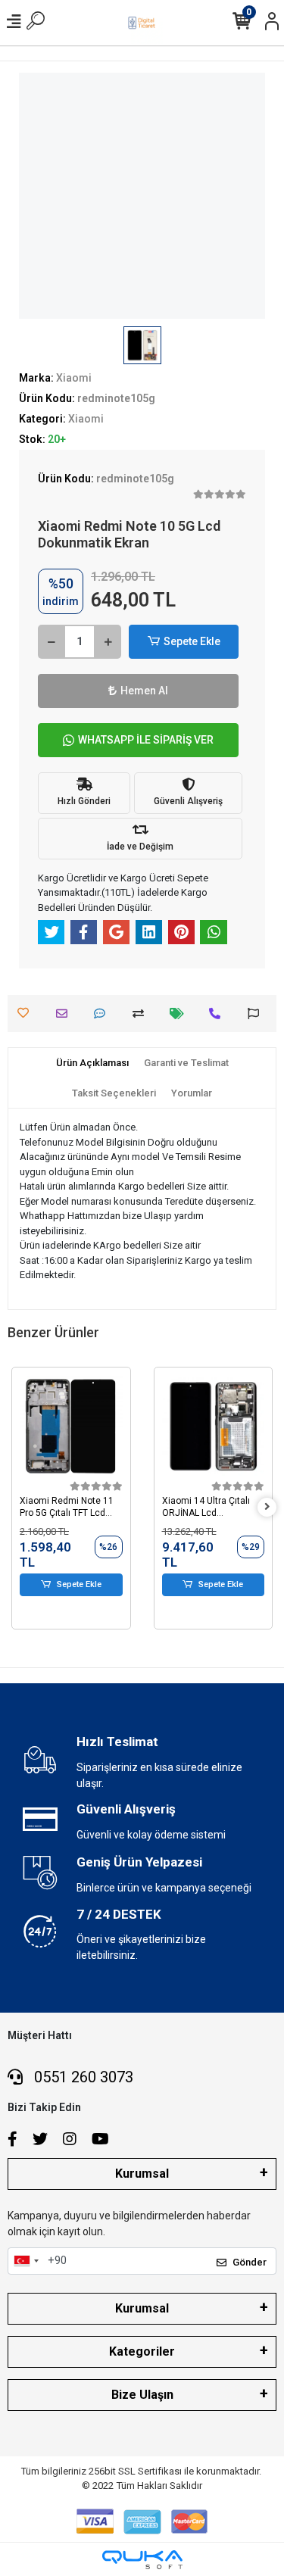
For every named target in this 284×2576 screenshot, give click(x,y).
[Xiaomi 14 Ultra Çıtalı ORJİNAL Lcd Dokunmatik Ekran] (214, 1427)
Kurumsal (142, 2174)
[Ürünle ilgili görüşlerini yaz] (103, 1014)
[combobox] (26, 2261)
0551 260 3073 (82, 2077)
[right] (267, 1507)
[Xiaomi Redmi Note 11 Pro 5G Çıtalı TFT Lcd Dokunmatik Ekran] (71, 1427)
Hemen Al (144, 691)
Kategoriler (142, 2351)
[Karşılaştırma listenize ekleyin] (142, 1014)
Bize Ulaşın (142, 2395)
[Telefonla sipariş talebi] (218, 1014)
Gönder (250, 2262)
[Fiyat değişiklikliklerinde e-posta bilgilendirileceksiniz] (181, 1014)
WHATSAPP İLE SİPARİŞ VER (146, 740)
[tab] (92, 1063)
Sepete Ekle (192, 641)
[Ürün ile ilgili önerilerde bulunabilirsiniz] (257, 1014)
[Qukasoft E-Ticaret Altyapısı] (142, 2560)
